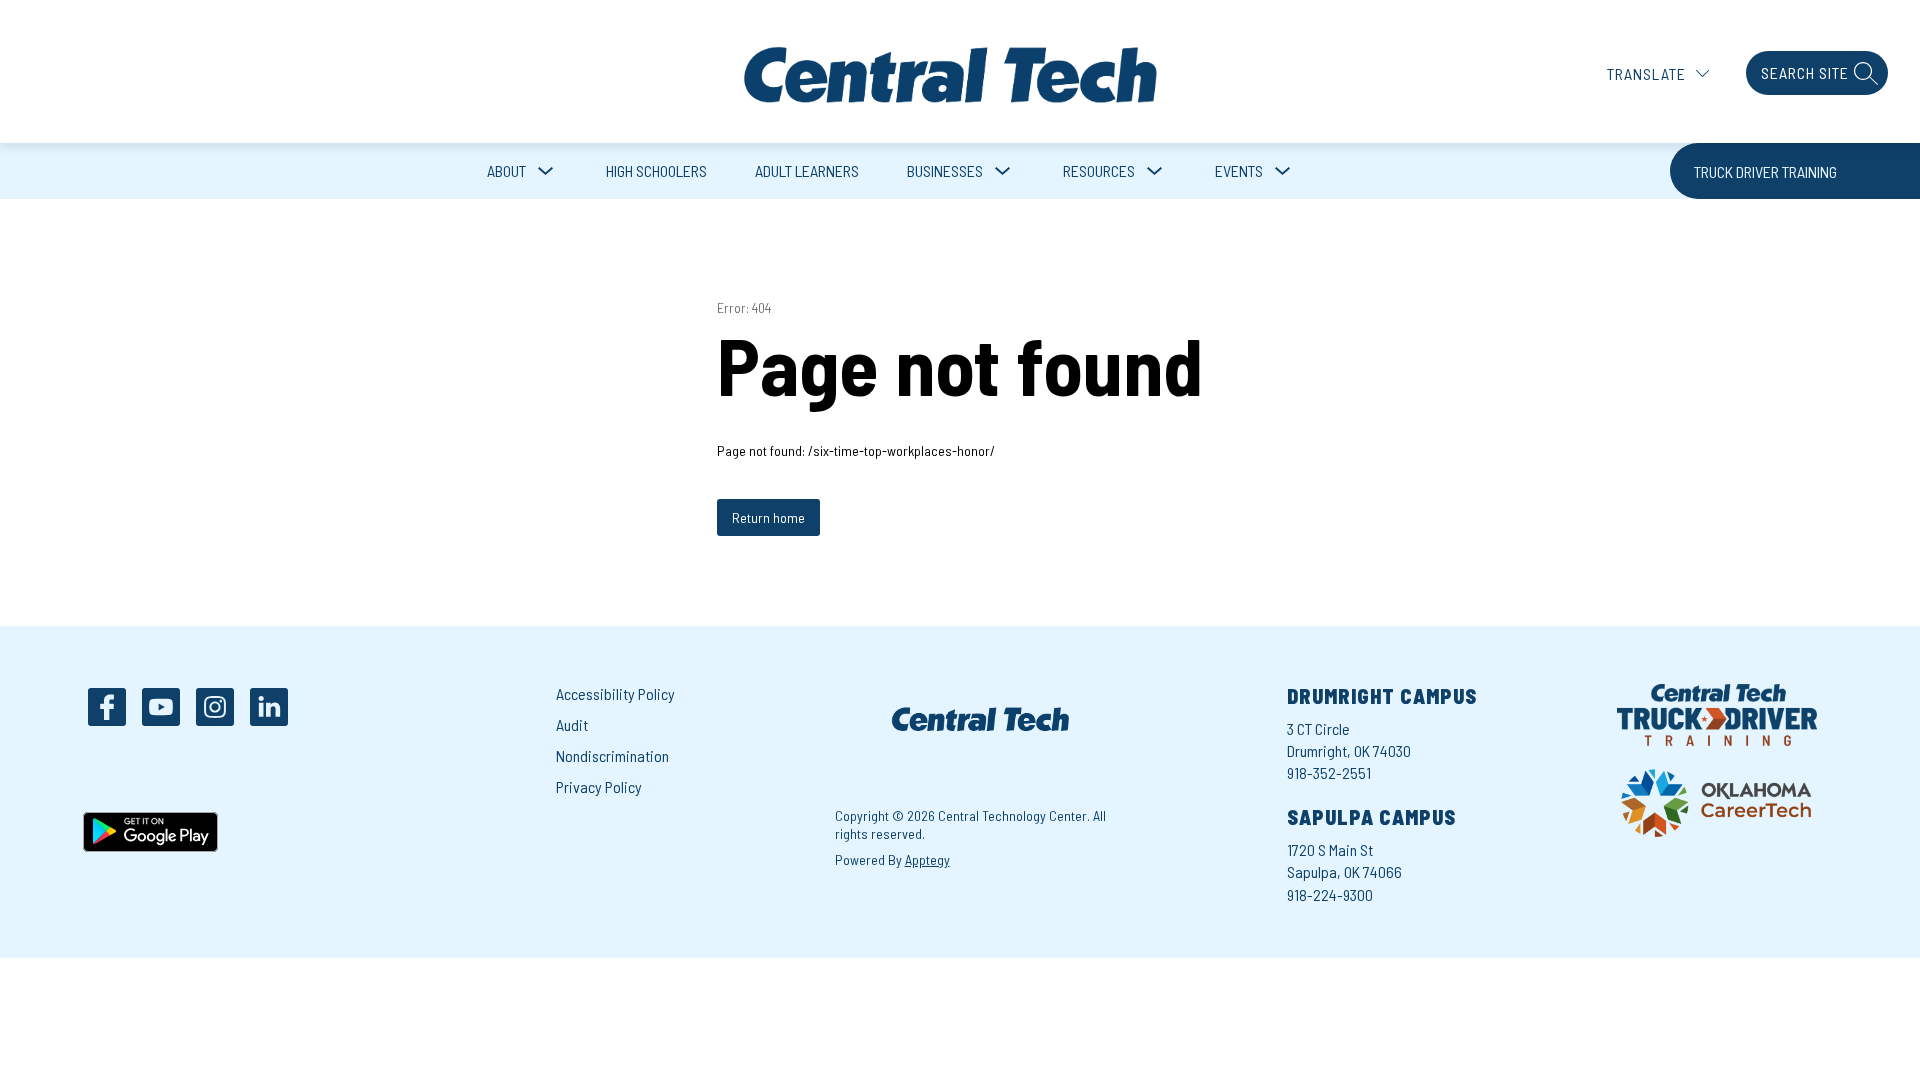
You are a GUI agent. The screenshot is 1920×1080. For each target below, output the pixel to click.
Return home (768, 517)
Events (1239, 170)
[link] (1795, 171)
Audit (572, 724)
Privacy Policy (599, 786)
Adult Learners (807, 170)
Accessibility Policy (615, 693)
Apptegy (927, 859)
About (506, 170)
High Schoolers (656, 170)
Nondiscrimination (612, 755)
